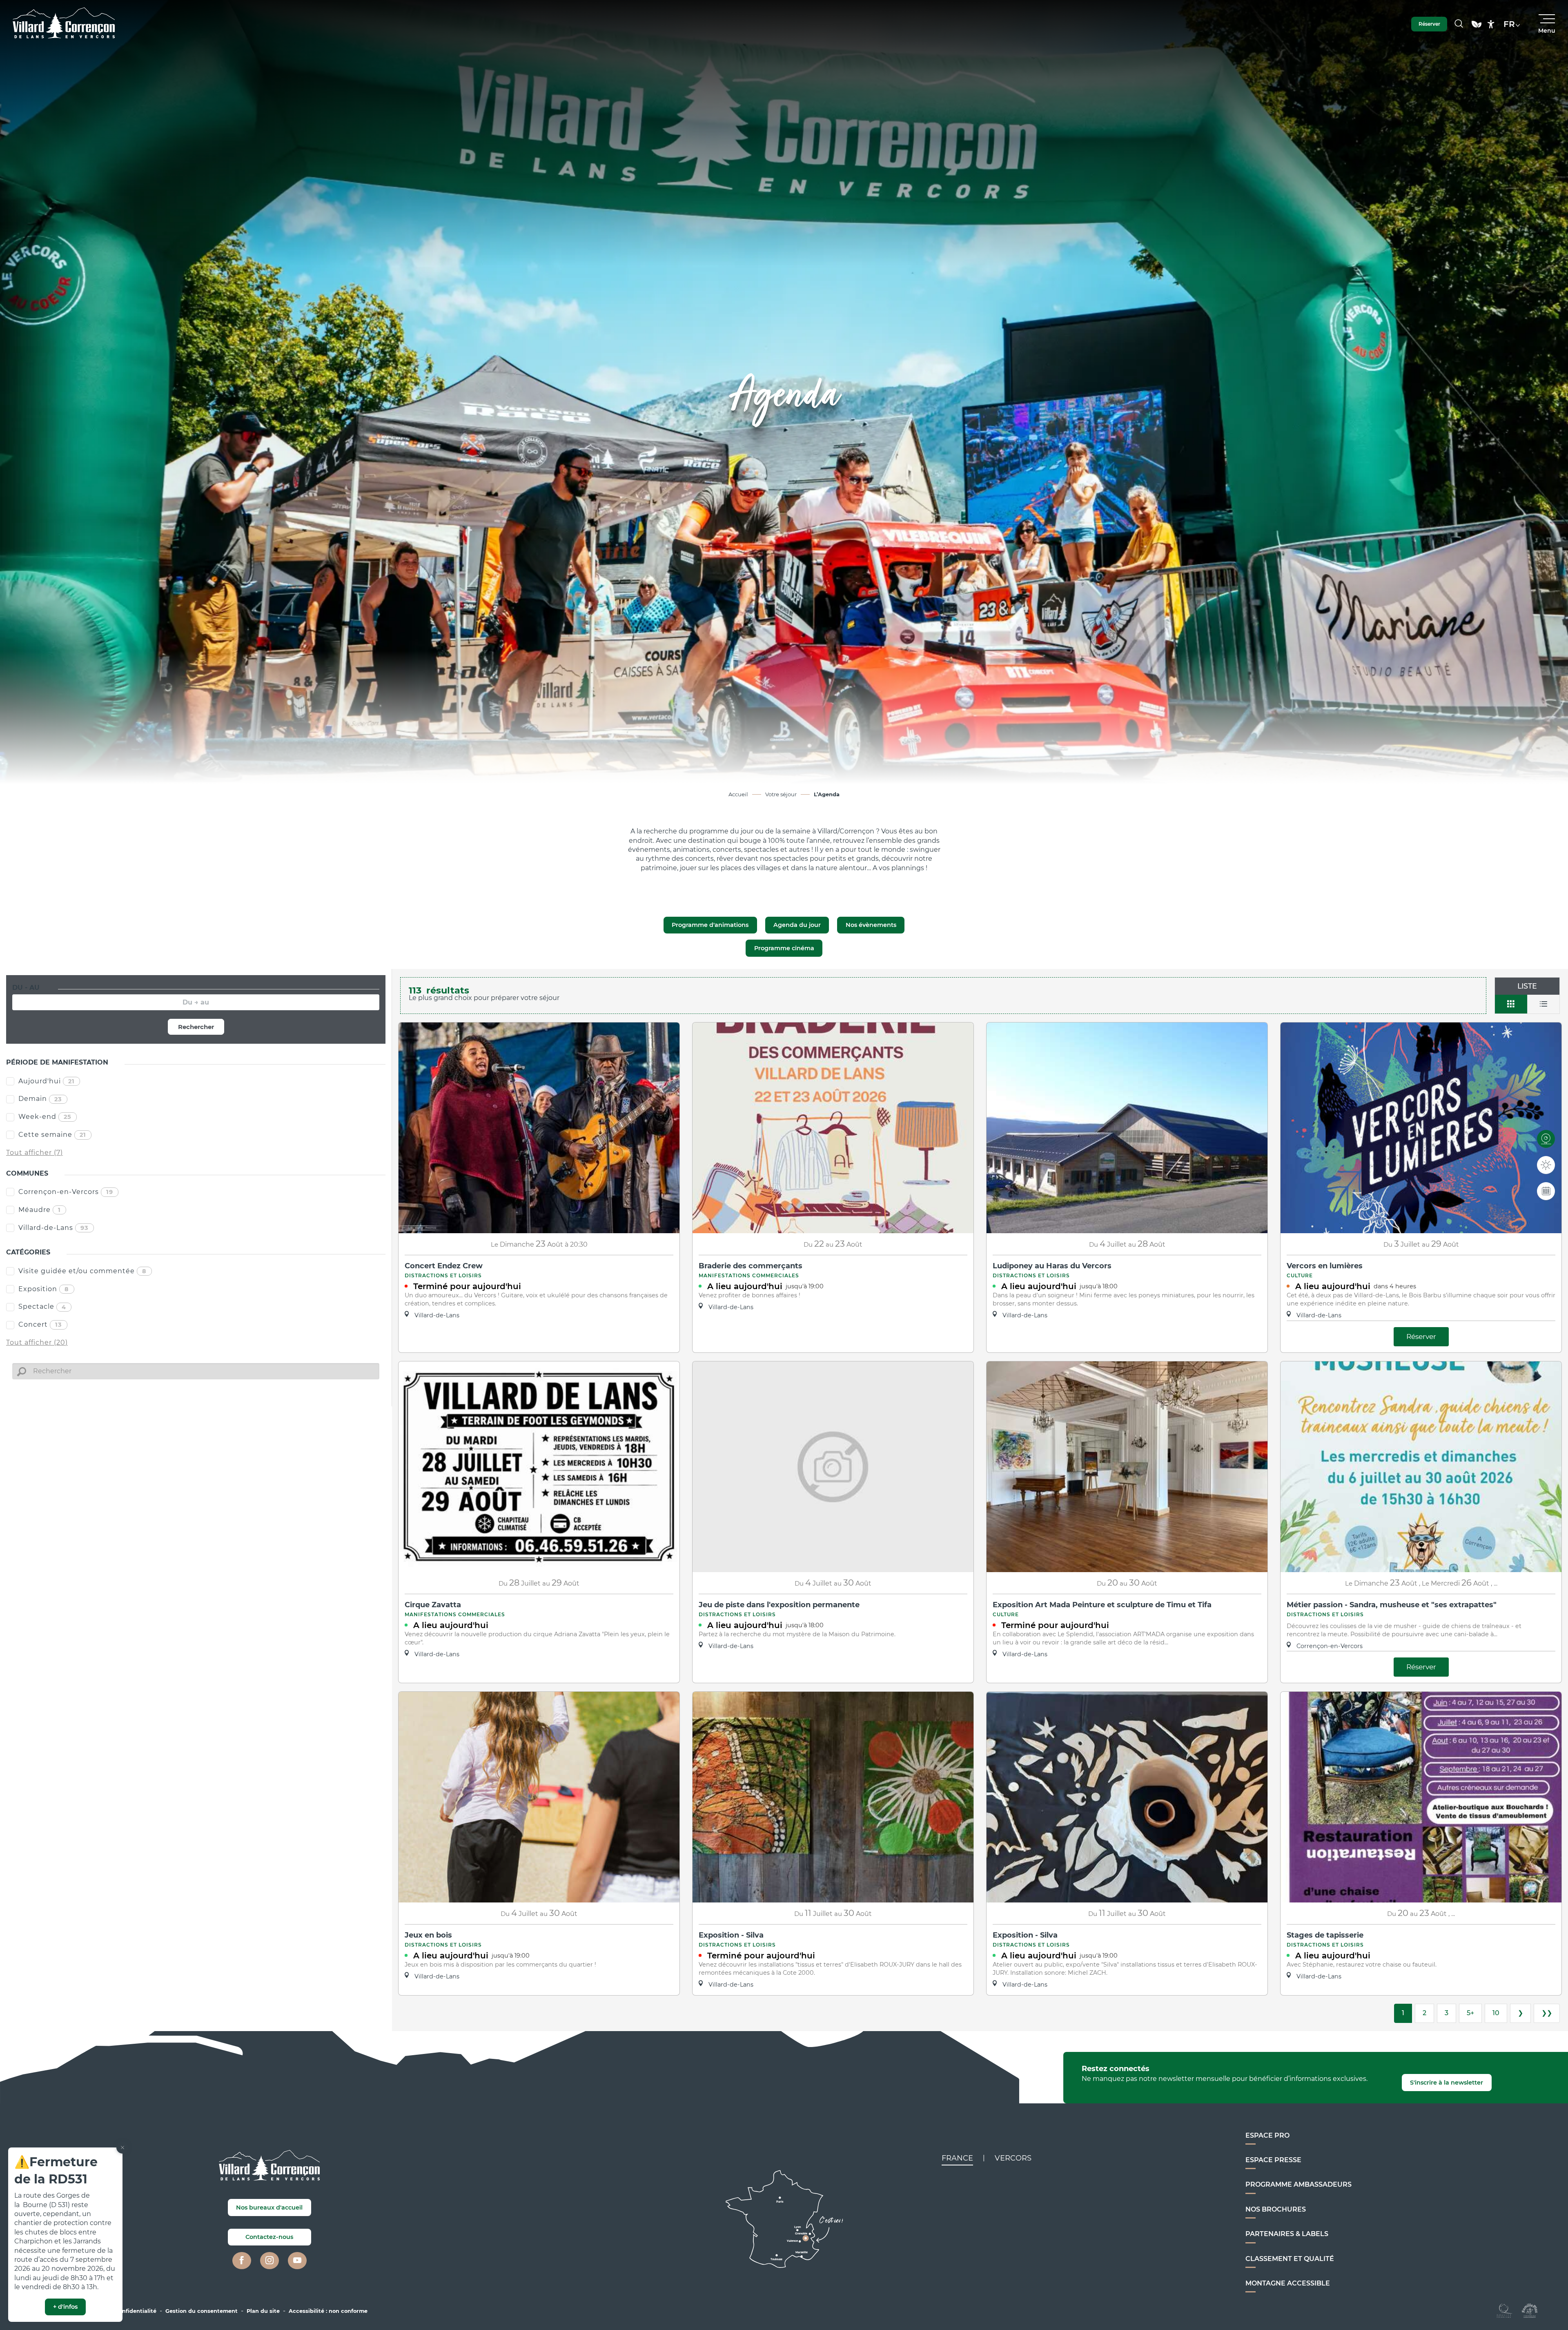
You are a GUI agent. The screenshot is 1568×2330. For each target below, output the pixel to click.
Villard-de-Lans (53, 1228)
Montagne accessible (1288, 2283)
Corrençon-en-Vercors (66, 1192)
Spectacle (42, 1306)
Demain (40, 1099)
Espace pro (1267, 2135)
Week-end (45, 1117)
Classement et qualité (1290, 2259)
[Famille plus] (1530, 2310)
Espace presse (1273, 2160)
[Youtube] (297, 2261)
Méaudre (40, 1210)
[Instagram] (269, 2261)
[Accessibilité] (1491, 24)
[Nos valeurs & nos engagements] (1477, 28)
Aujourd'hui (47, 1081)
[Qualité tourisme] (1505, 2310)
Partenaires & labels (1287, 2234)
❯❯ (1547, 2013)
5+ (1470, 2013)
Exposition (44, 1289)
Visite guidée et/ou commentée (82, 1271)
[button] (1459, 24)
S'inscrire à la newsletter (1447, 2083)
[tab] (957, 2158)
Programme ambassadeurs (1298, 2184)
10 (1496, 2013)
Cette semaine (52, 1135)
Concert (40, 1324)
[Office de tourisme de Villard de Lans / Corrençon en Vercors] (64, 24)
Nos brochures (1276, 2209)
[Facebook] (242, 2261)
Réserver (1421, 1336)
